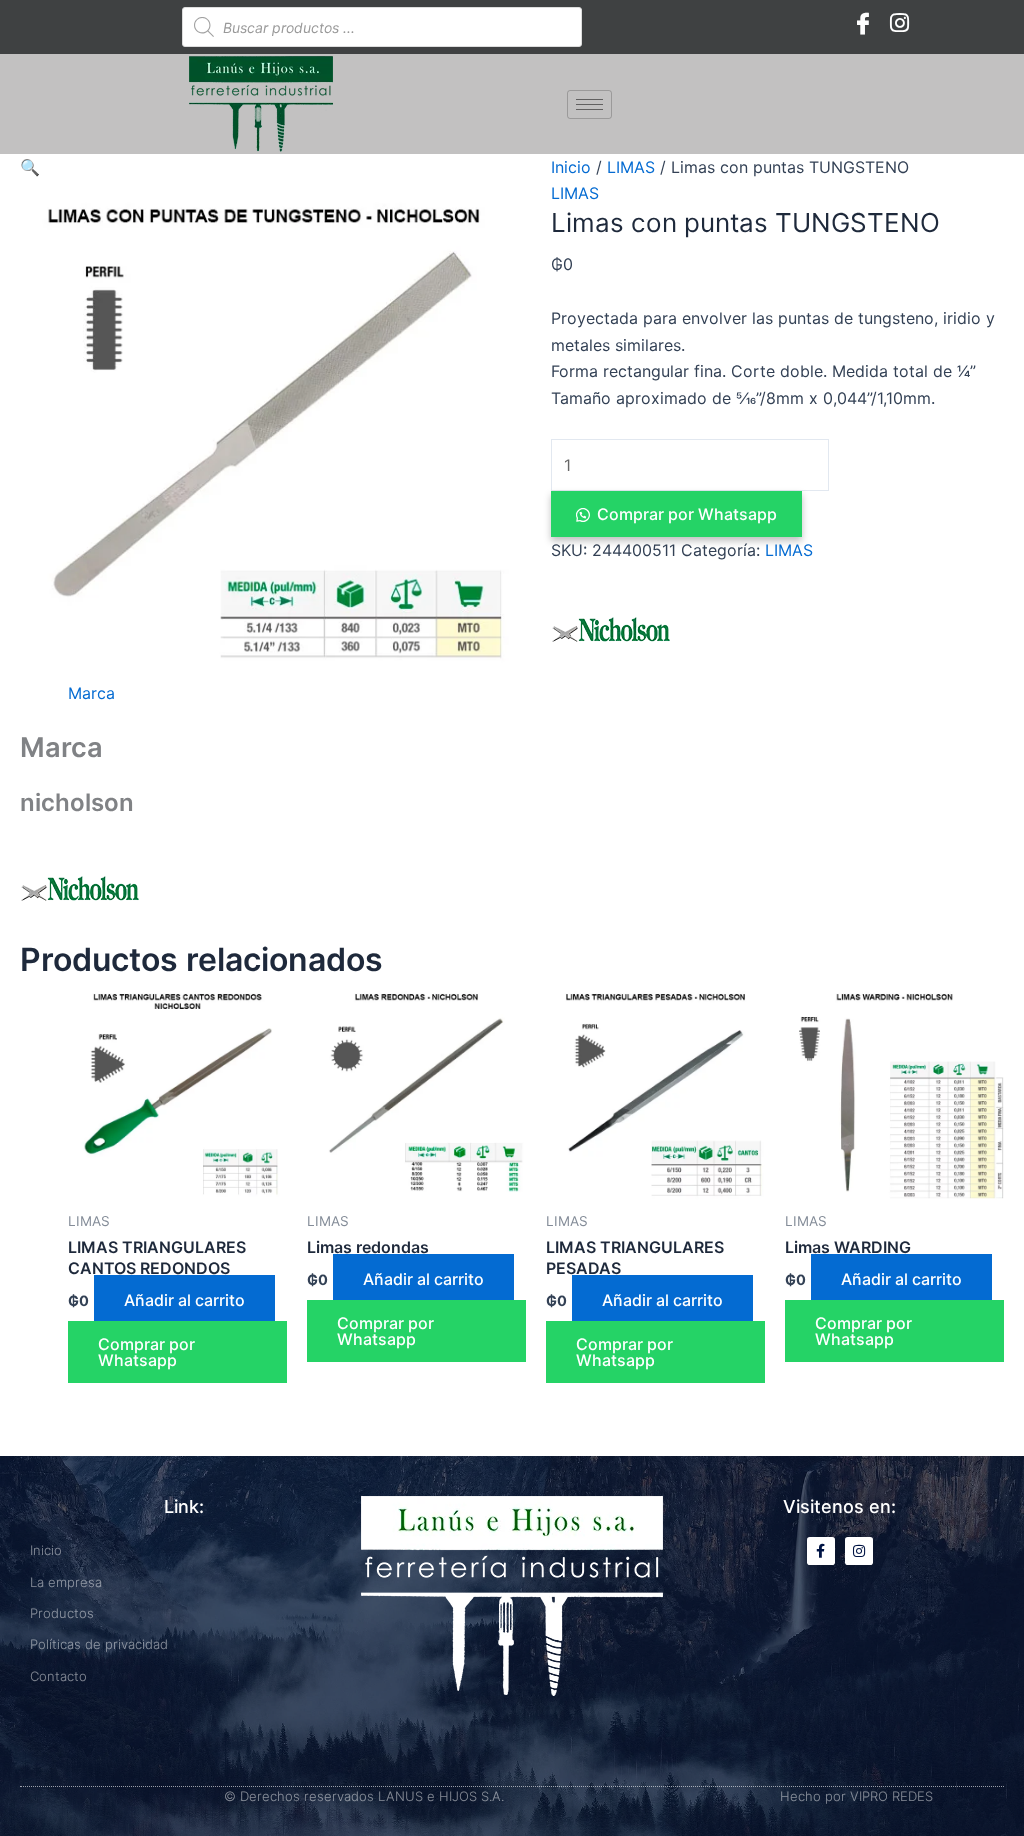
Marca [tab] (91, 693)
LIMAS (631, 167)
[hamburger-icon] (589, 104)
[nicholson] (611, 630)
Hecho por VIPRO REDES (856, 1796)
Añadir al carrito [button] (184, 1300)
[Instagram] (899, 22)
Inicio (571, 167)
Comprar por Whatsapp (687, 514)
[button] (30, 167)
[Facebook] (863, 22)
